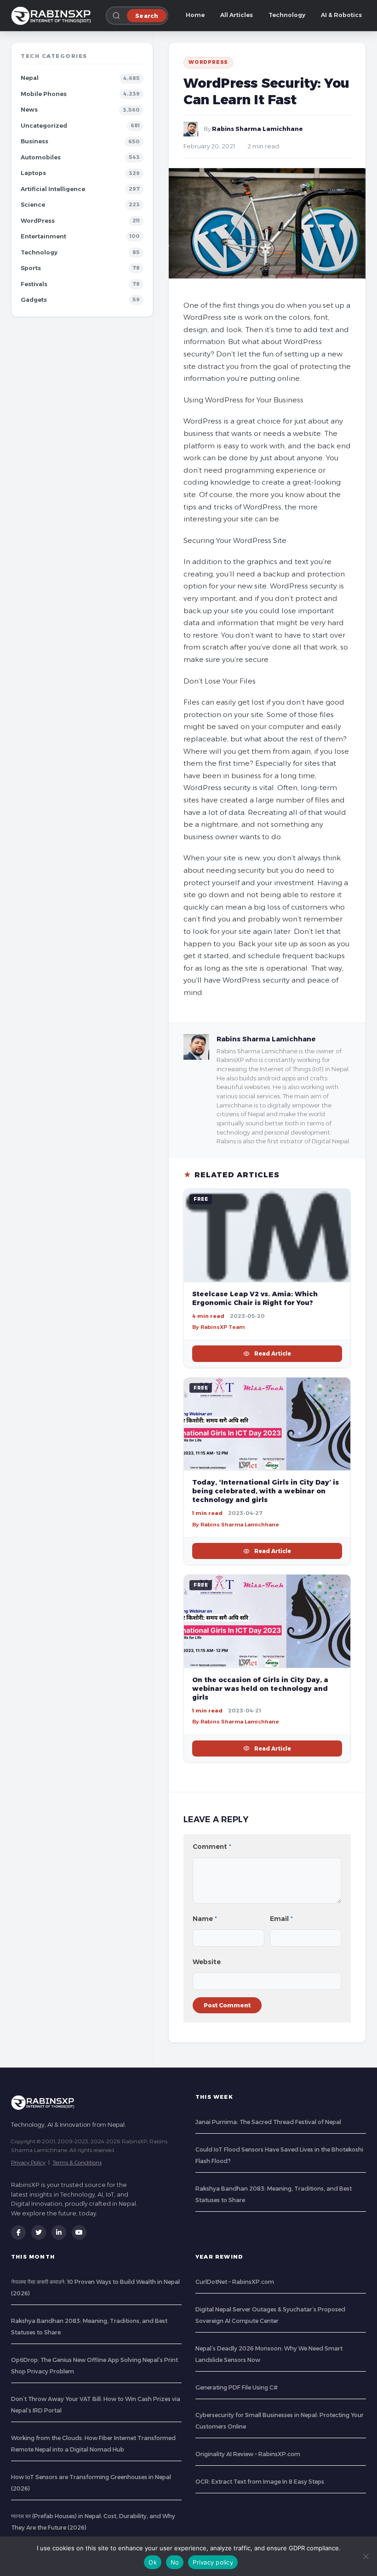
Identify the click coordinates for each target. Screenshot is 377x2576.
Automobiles (41, 157)
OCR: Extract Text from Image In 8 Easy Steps (260, 2482)
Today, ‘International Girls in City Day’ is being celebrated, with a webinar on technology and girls (266, 1491)
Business (34, 141)
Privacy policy (213, 2562)
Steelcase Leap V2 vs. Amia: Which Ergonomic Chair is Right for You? (255, 1298)
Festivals (34, 284)
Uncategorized (44, 126)
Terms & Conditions (77, 2162)
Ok (153, 2562)
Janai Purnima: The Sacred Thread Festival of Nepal (268, 2122)
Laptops (33, 173)
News (29, 110)
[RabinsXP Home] (53, 16)
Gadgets (34, 300)
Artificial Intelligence (53, 189)
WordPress (38, 221)
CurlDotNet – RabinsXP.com (235, 2282)
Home (195, 15)
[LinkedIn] (59, 2232)
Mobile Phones (44, 94)
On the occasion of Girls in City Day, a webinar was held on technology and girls (260, 1689)
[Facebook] (18, 2232)
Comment (212, 1847)
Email (281, 1919)
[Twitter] (39, 2232)
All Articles (237, 15)
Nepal (30, 78)
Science (33, 205)
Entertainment (43, 236)
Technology (287, 15)
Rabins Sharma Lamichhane (257, 129)
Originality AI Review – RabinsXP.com (248, 2454)
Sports (31, 268)
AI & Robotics (341, 15)
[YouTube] (79, 2232)
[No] (366, 2556)
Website (207, 1962)
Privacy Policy (28, 2162)
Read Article (273, 1353)
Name (205, 1919)
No (175, 2562)
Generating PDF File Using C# (237, 2387)
